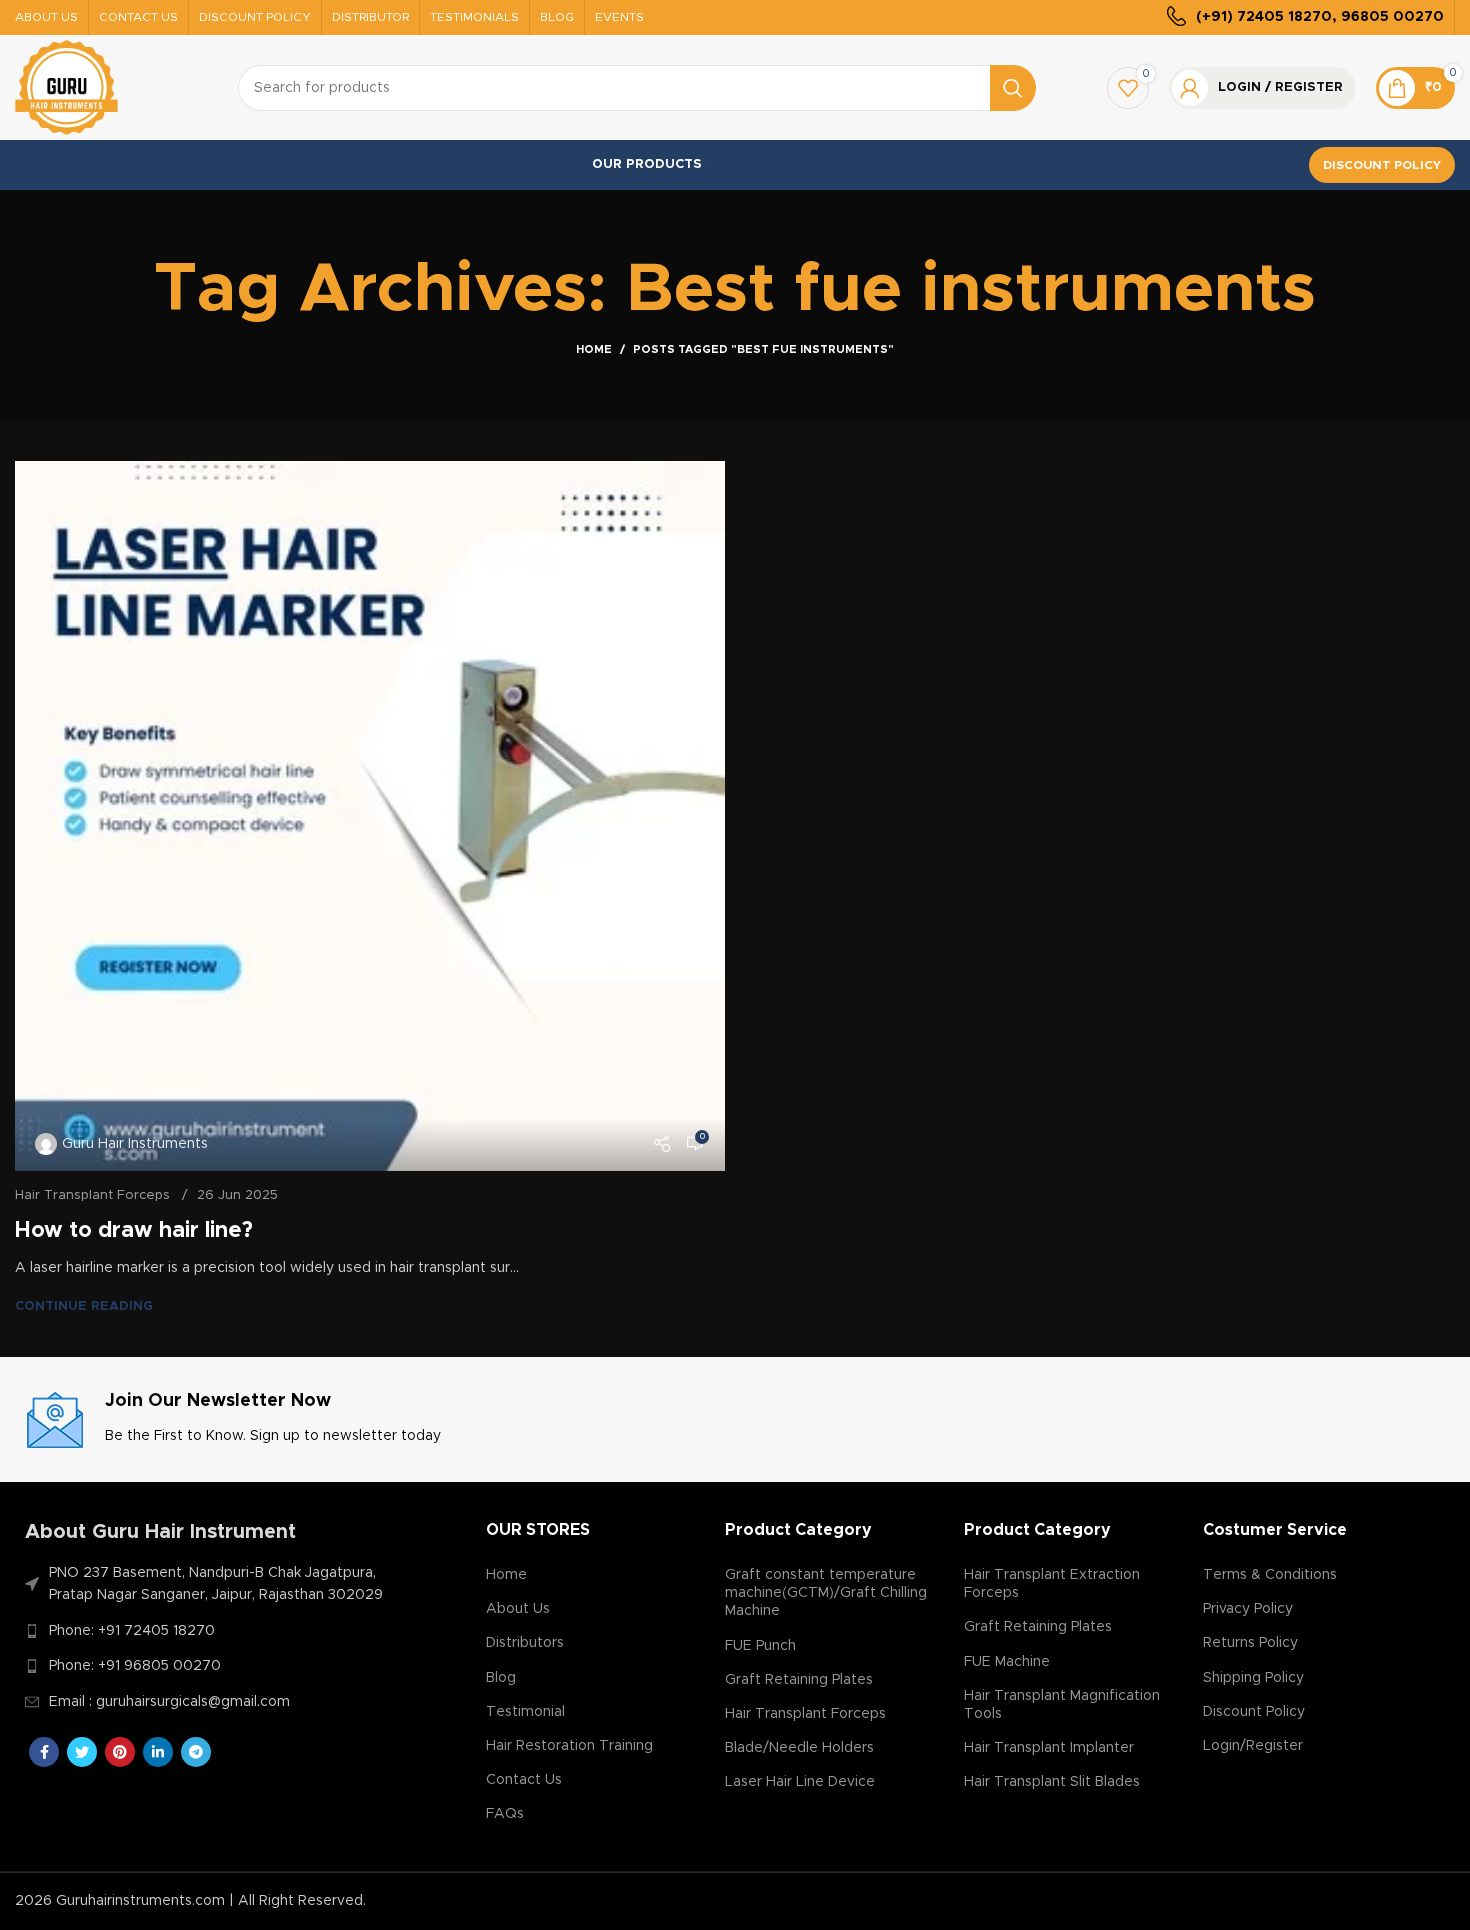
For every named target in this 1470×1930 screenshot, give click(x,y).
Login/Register (1253, 1746)
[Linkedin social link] (158, 1752)
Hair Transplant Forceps (92, 1195)
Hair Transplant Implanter (1049, 1748)
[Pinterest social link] (120, 1752)
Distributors (525, 1643)
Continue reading (84, 1306)
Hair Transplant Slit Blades (1052, 1782)
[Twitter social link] (82, 1752)
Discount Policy (1382, 165)
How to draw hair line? (134, 1231)
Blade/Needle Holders (799, 1748)
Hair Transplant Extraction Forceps (1052, 1584)
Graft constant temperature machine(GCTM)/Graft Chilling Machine (826, 1593)
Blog (501, 1678)
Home (594, 349)
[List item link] (211, 1631)
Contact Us (524, 1780)
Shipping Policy (1253, 1678)
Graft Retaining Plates (799, 1680)
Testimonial (525, 1712)
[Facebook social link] (44, 1752)
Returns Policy (1250, 1643)
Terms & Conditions (1270, 1575)
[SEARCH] (1013, 88)
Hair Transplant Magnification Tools (1062, 1705)
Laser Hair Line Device (800, 1782)
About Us (518, 1609)
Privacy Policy (1248, 1609)
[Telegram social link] (196, 1752)
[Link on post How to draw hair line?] (370, 816)
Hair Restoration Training (569, 1746)
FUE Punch (760, 1646)
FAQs (505, 1814)
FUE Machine (1007, 1662)
